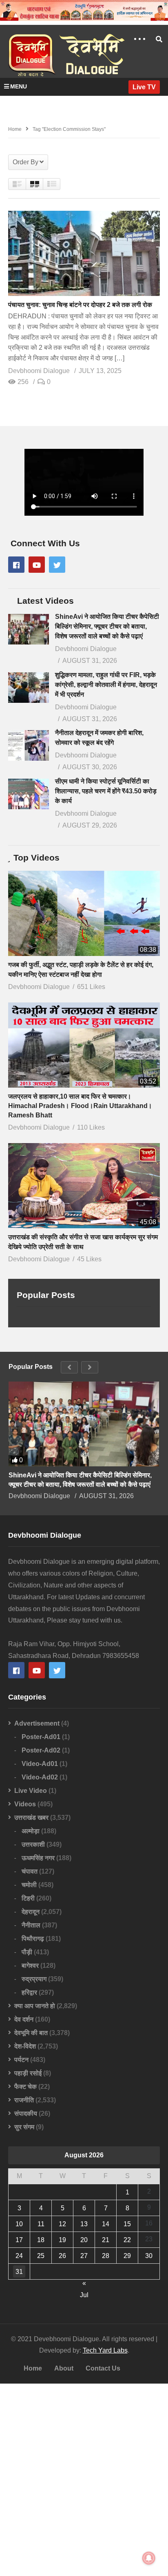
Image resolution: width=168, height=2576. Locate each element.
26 (62, 2256)
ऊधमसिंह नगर (38, 1858)
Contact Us (103, 2368)
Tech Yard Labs (105, 2350)
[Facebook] (16, 565)
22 (127, 2240)
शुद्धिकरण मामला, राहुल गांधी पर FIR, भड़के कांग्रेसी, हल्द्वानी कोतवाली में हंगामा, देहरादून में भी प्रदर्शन (106, 685)
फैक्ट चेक (25, 2087)
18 (41, 2240)
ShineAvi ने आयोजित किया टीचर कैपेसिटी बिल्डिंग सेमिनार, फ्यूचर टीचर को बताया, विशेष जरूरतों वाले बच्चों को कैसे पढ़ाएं (107, 626)
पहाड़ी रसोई (28, 2073)
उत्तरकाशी (33, 1844)
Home (33, 2368)
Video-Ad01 (40, 1764)
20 (84, 2240)
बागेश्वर (30, 1966)
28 (106, 2256)
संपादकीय (26, 2114)
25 (41, 2256)
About (64, 2368)
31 (19, 2272)
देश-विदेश (25, 2046)
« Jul (84, 2284)
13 (84, 2224)
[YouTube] (37, 565)
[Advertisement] (84, 2480)
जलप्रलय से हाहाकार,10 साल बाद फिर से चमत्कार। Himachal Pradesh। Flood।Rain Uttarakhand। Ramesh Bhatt (80, 1106)
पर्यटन (21, 2060)
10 (19, 2224)
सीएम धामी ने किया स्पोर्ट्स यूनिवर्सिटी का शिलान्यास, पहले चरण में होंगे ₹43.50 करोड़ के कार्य (106, 791)
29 (127, 2256)
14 (106, 2224)
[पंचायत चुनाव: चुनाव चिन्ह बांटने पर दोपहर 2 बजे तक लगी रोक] (84, 253)
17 (19, 2240)
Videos (25, 1804)
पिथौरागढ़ (33, 1939)
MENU (19, 86)
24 (19, 2256)
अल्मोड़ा (31, 1831)
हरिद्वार (29, 1992)
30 (149, 2256)
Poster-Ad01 (41, 1737)
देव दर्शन (24, 2019)
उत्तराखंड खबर (31, 1818)
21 (106, 2240)
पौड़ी (27, 1952)
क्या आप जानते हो (35, 2006)
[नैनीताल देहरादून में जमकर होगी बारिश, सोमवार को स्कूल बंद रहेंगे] (29, 745)
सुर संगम (24, 2127)
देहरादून (31, 1912)
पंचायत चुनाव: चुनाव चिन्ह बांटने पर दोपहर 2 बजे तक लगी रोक (80, 305)
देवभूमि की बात (31, 2033)
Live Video (31, 1791)
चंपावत (30, 1871)
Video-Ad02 (40, 1777)
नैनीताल (31, 1925)
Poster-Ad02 (41, 1750)
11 (41, 2224)
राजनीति (24, 2100)
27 (84, 2256)
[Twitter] (57, 565)
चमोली (29, 1885)
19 (62, 2240)
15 (127, 2224)
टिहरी (28, 1898)
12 (62, 2224)
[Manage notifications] (149, 2558)
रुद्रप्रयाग (34, 1979)
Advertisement (37, 1723)
